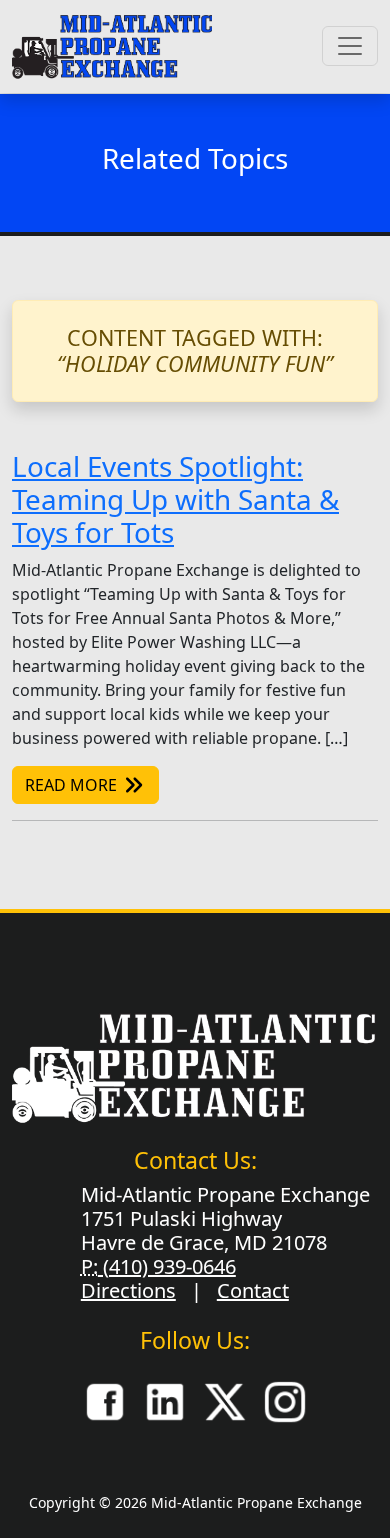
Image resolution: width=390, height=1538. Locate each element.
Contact (253, 1290)
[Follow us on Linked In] (165, 1401)
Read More (73, 785)
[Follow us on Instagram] (285, 1401)
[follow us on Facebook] (105, 1401)
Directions (128, 1290)
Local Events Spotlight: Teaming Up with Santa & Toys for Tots (175, 499)
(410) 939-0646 (167, 1266)
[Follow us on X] (225, 1401)
